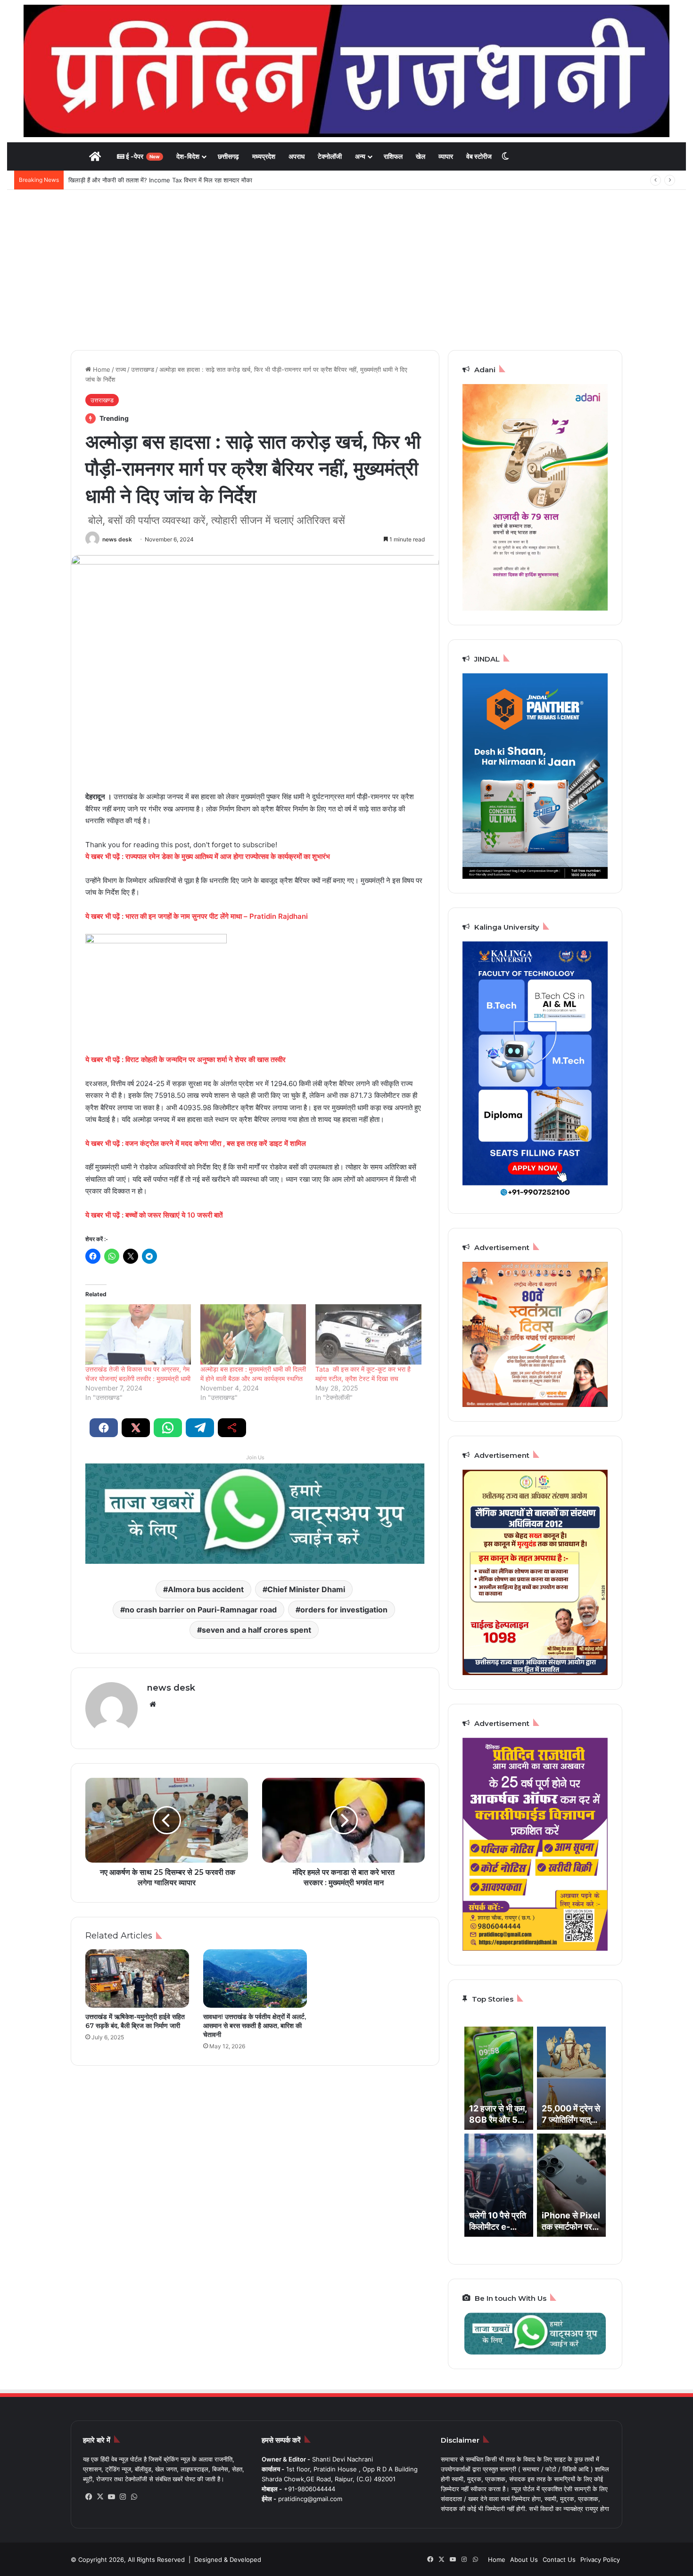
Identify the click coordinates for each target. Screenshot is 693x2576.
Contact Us (559, 2560)
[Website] (153, 1704)
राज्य (121, 369)
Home (101, 369)
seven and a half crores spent (256, 1630)
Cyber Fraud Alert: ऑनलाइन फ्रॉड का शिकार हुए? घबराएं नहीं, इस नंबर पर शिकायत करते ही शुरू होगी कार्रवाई (197, 180)
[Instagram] (123, 2497)
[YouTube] (111, 2497)
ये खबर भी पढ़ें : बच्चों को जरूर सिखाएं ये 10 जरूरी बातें (154, 1215)
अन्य (360, 156)
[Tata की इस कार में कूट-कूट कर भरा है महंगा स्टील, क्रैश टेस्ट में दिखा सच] (368, 1334)
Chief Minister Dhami (306, 1589)
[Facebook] (89, 2497)
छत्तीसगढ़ (228, 156)
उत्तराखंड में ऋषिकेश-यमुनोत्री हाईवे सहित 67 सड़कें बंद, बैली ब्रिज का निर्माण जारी (135, 2021)
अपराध (297, 156)
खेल (421, 156)
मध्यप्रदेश (264, 156)
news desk (117, 539)
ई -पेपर (142, 156)
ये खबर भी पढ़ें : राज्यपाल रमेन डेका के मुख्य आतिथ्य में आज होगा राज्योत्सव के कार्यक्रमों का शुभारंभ (208, 856)
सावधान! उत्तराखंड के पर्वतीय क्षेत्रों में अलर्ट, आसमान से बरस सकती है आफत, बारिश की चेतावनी (255, 2026)
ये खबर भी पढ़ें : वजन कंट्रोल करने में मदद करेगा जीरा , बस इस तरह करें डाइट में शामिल (196, 1143)
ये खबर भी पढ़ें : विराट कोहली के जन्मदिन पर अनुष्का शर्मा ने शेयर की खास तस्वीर (186, 1059)
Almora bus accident (206, 1589)
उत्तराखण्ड (143, 369)
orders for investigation (344, 1610)
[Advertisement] (346, 270)
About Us (524, 2560)
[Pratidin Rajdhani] (346, 71)
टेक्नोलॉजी (330, 156)
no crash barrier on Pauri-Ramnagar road (201, 1610)
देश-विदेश (188, 156)
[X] (100, 2497)
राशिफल (393, 156)
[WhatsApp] (134, 2497)
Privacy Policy (600, 2560)
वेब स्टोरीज (479, 156)
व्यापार (446, 156)
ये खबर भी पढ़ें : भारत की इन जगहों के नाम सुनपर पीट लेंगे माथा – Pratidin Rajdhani (197, 916)
